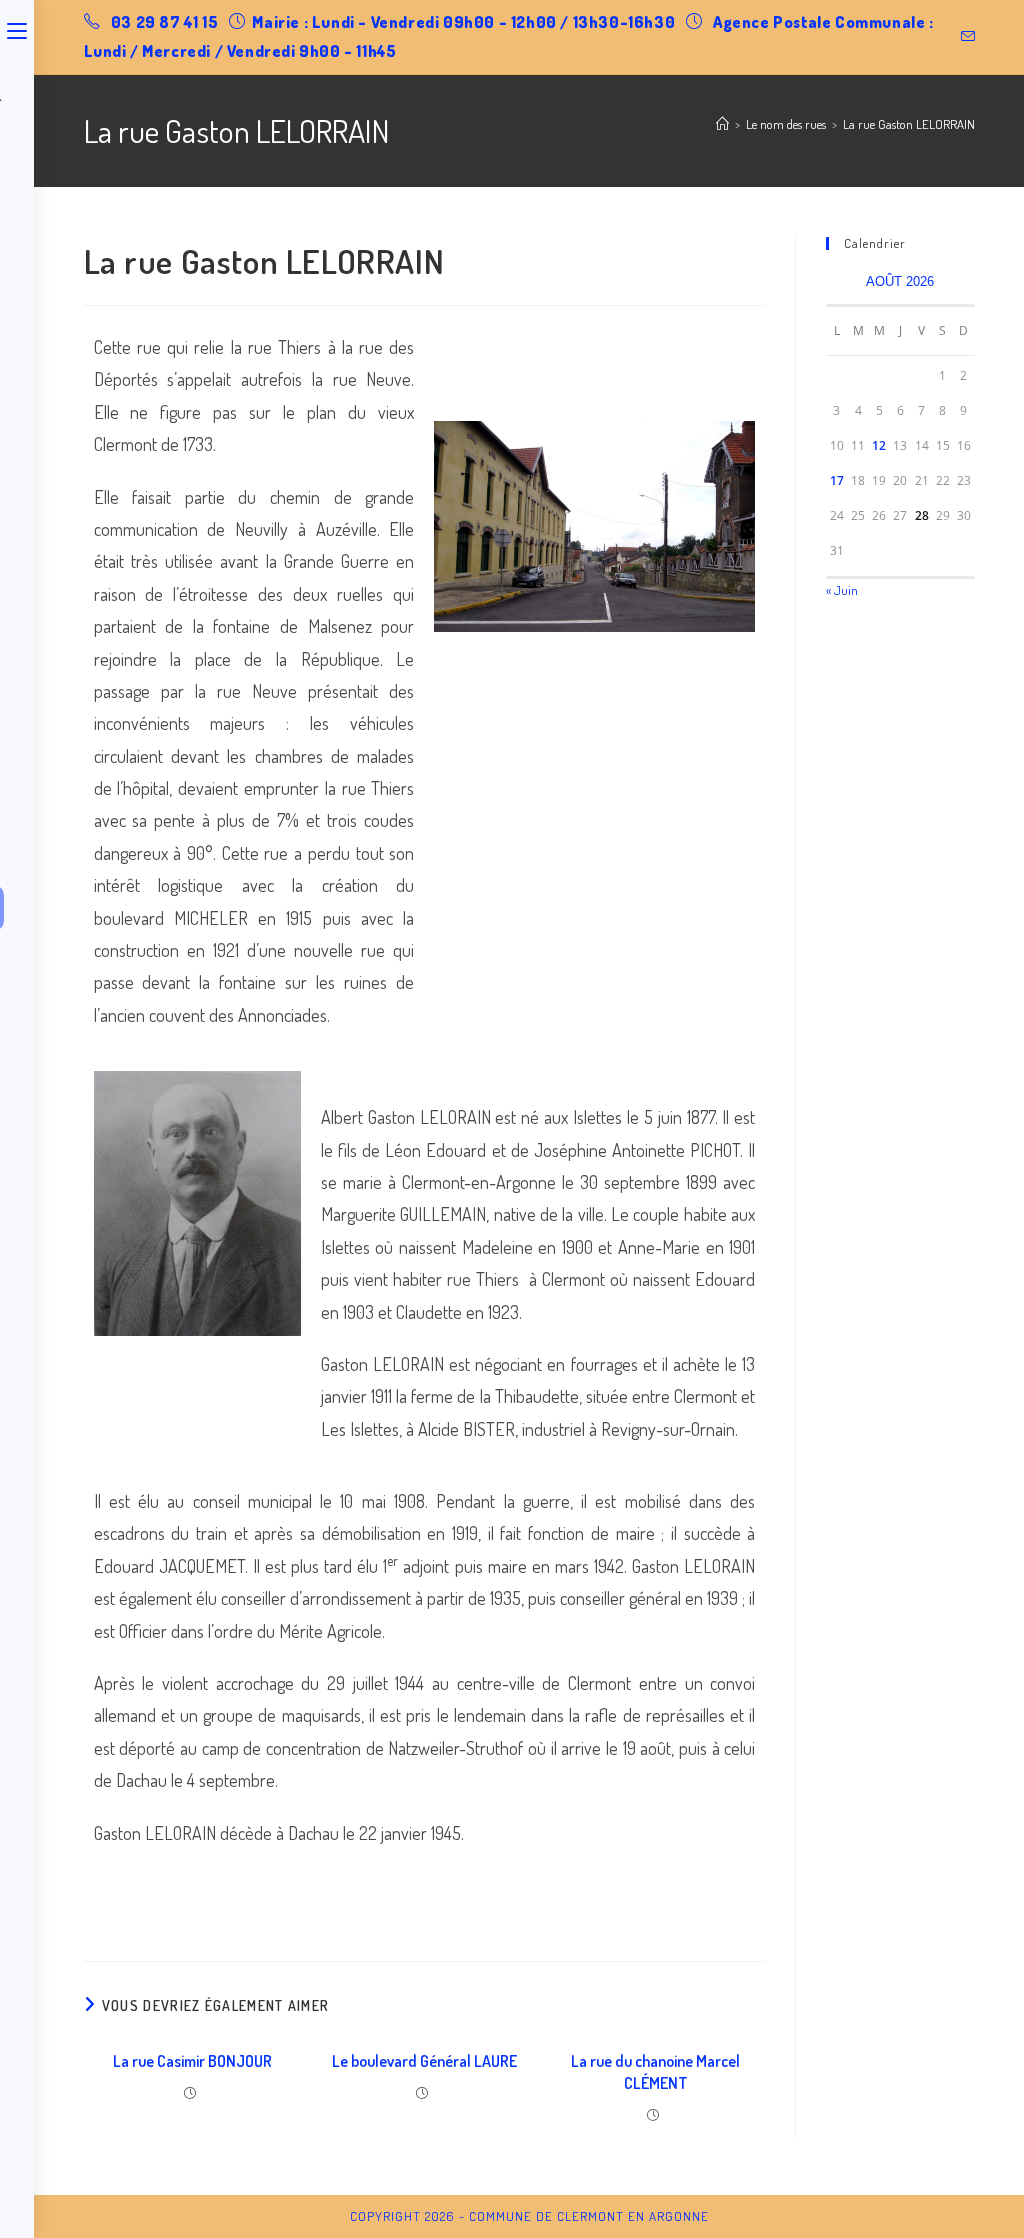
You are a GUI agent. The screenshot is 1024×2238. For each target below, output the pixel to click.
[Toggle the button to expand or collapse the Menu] (17, 27)
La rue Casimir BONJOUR (192, 2061)
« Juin (842, 590)
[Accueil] (722, 124)
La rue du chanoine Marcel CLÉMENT (655, 2072)
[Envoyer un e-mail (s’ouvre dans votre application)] (965, 37)
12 (879, 445)
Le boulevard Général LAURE (424, 2061)
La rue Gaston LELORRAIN (909, 124)
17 (837, 480)
